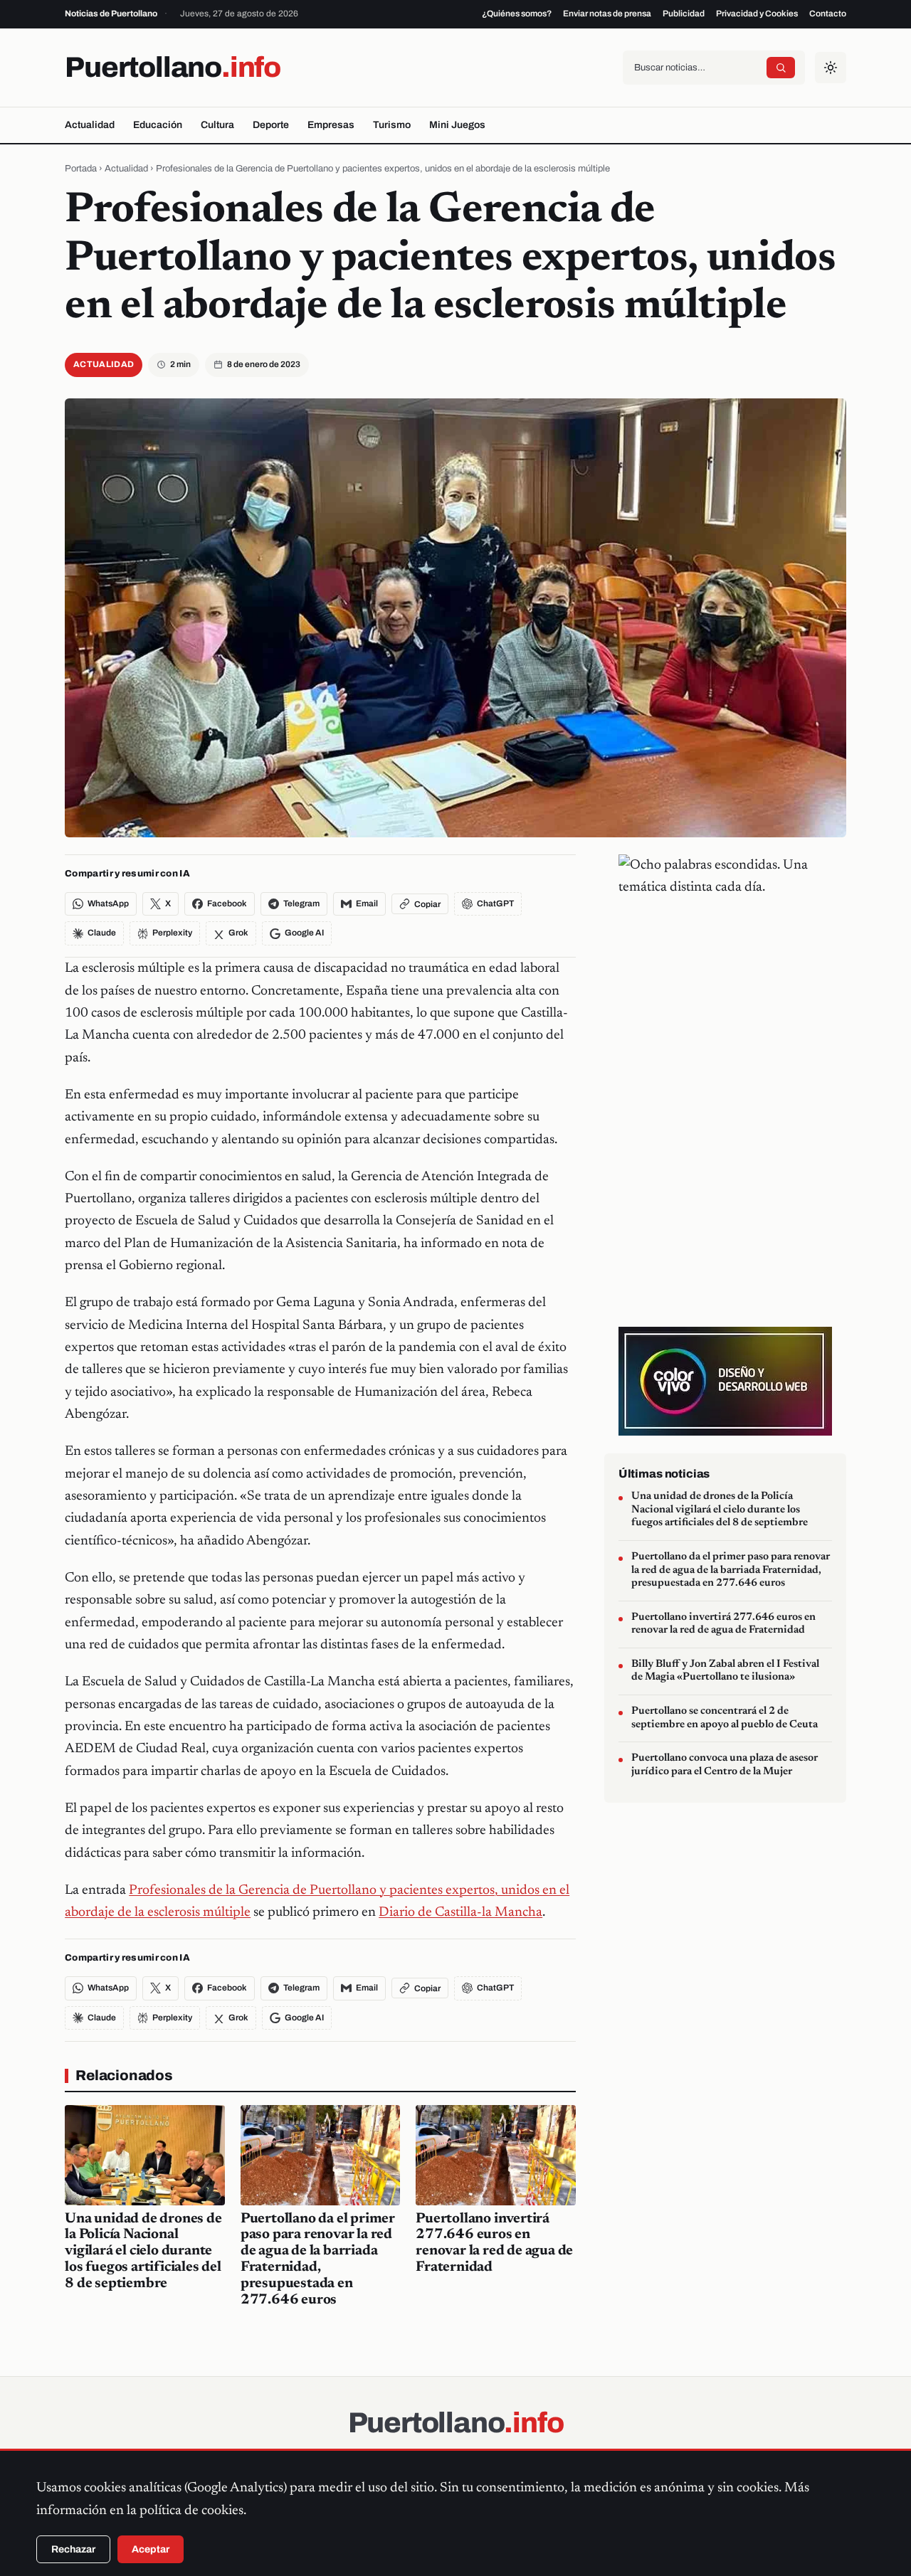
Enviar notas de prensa (607, 14)
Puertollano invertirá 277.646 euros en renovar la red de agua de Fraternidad (723, 1624)
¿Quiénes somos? (517, 14)
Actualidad (90, 125)
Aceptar (151, 2549)
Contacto (828, 14)
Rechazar (73, 2549)
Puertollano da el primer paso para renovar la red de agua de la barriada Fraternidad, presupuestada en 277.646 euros (731, 1570)
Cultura (217, 125)
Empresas (331, 125)
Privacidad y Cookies (757, 14)
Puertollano (173, 67)
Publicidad (684, 14)
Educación (158, 125)
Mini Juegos (457, 125)
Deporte (271, 125)
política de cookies (191, 2511)
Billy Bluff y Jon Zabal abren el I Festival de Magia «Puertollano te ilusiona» (725, 1671)
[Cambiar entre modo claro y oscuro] (831, 68)
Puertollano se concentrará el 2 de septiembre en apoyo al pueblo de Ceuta (725, 1718)
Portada (81, 169)
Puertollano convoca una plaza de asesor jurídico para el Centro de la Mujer (725, 1766)
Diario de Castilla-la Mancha (460, 1913)
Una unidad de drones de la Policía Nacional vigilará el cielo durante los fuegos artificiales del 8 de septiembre (143, 2251)
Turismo (392, 125)
